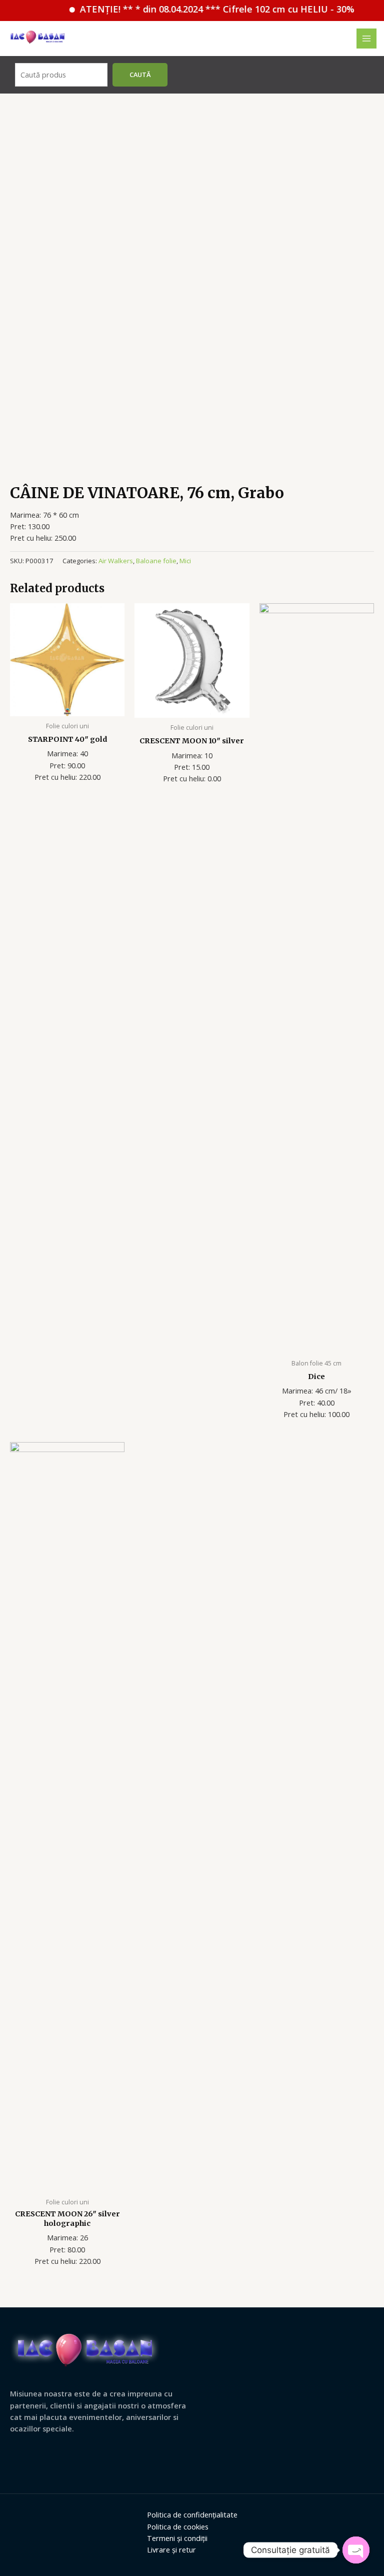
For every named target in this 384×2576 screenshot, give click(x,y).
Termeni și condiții (177, 2538)
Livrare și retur (171, 2549)
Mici (185, 561)
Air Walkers (116, 561)
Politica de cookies (178, 2526)
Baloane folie (156, 561)
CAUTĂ (140, 75)
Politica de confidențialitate (192, 2514)
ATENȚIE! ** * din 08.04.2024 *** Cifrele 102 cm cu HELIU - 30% (200, 9)
